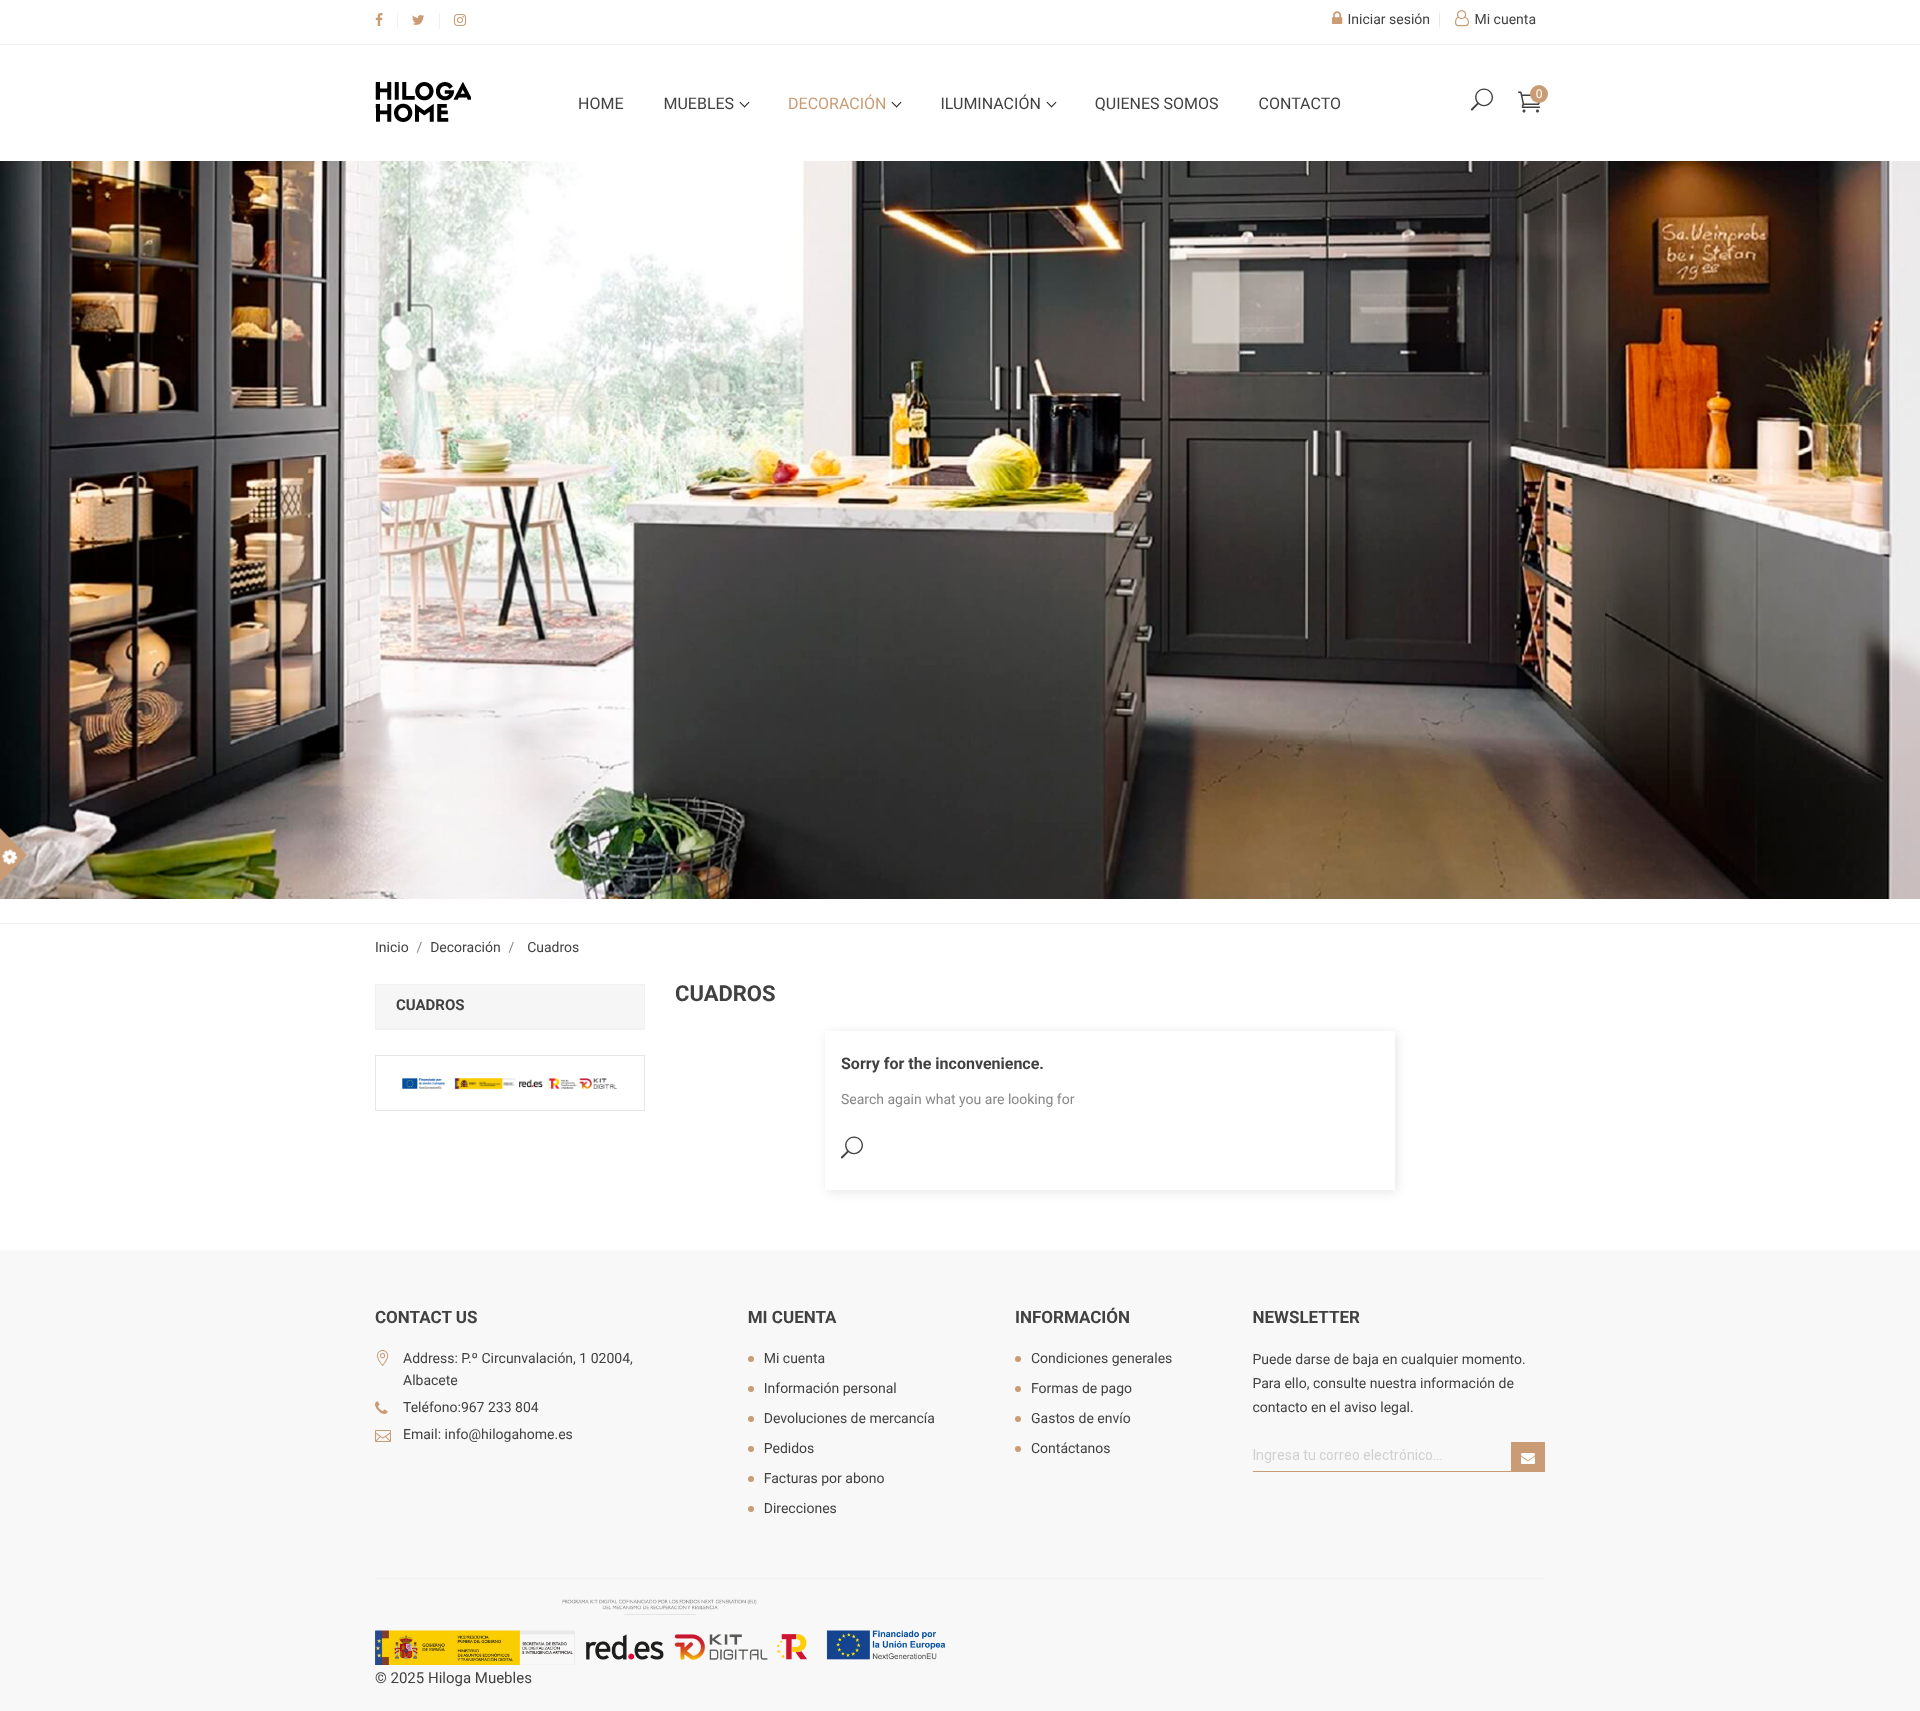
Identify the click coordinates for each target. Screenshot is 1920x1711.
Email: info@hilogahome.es (488, 1435)
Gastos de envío (1081, 1419)
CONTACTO (1300, 103)
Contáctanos (1071, 1449)
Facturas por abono (824, 1479)
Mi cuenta (792, 1318)
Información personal (830, 1389)
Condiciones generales (1101, 1359)
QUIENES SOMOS (1157, 103)
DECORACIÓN (839, 103)
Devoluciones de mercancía (849, 1419)
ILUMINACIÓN (992, 103)
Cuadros (430, 1005)
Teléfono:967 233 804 (471, 1408)
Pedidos (789, 1449)
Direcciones (800, 1509)
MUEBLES (700, 103)
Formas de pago (1081, 1389)
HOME (600, 103)
